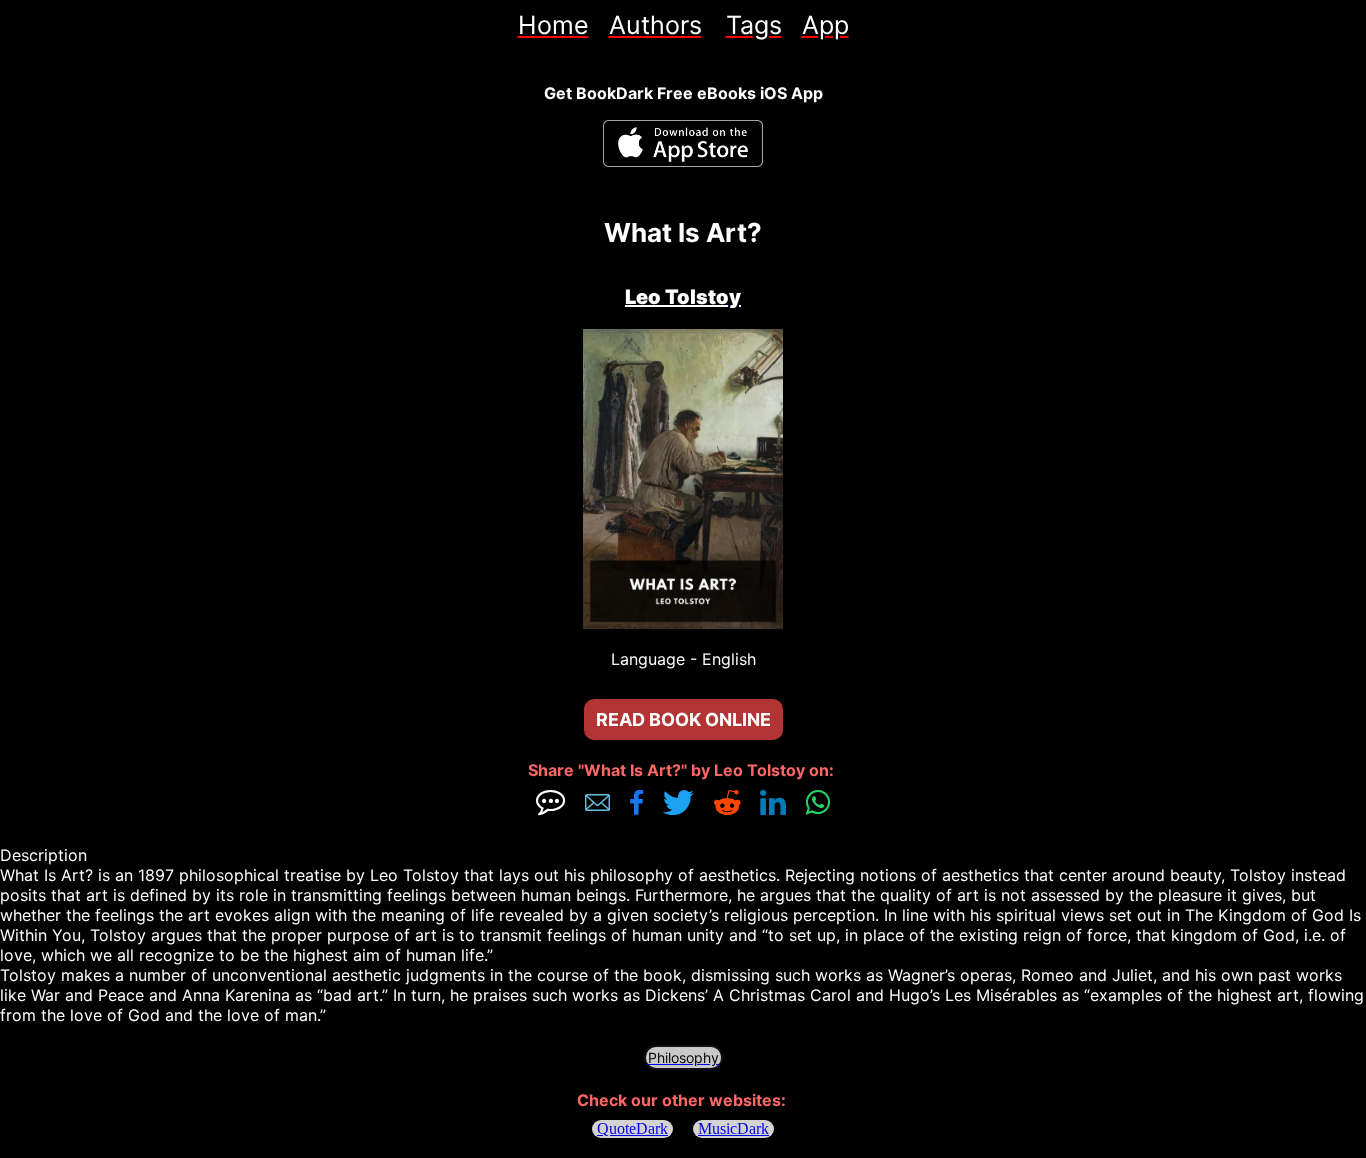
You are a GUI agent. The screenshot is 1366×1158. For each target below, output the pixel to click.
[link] (553, 25)
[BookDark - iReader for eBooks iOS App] (683, 143)
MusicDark (733, 1128)
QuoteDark (632, 1128)
